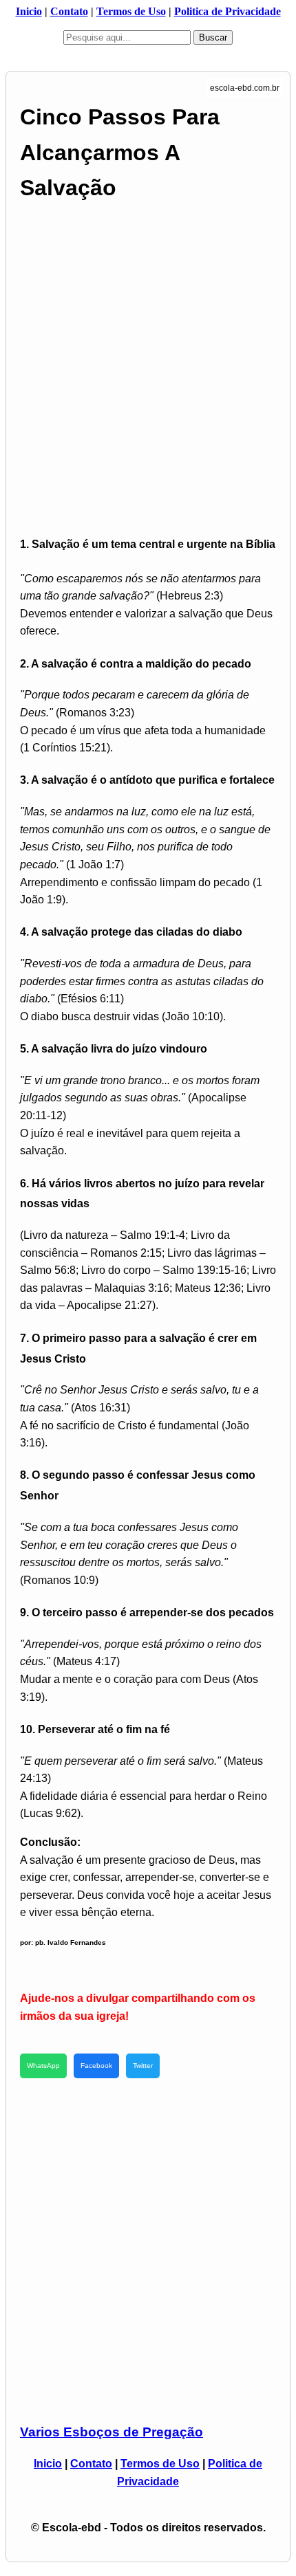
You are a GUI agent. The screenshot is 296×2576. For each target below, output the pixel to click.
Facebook (96, 2066)
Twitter (143, 2066)
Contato (69, 11)
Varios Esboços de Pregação (112, 2432)
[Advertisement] (148, 368)
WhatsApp (43, 2066)
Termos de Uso (131, 11)
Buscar (213, 37)
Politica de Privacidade (228, 11)
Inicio (29, 11)
